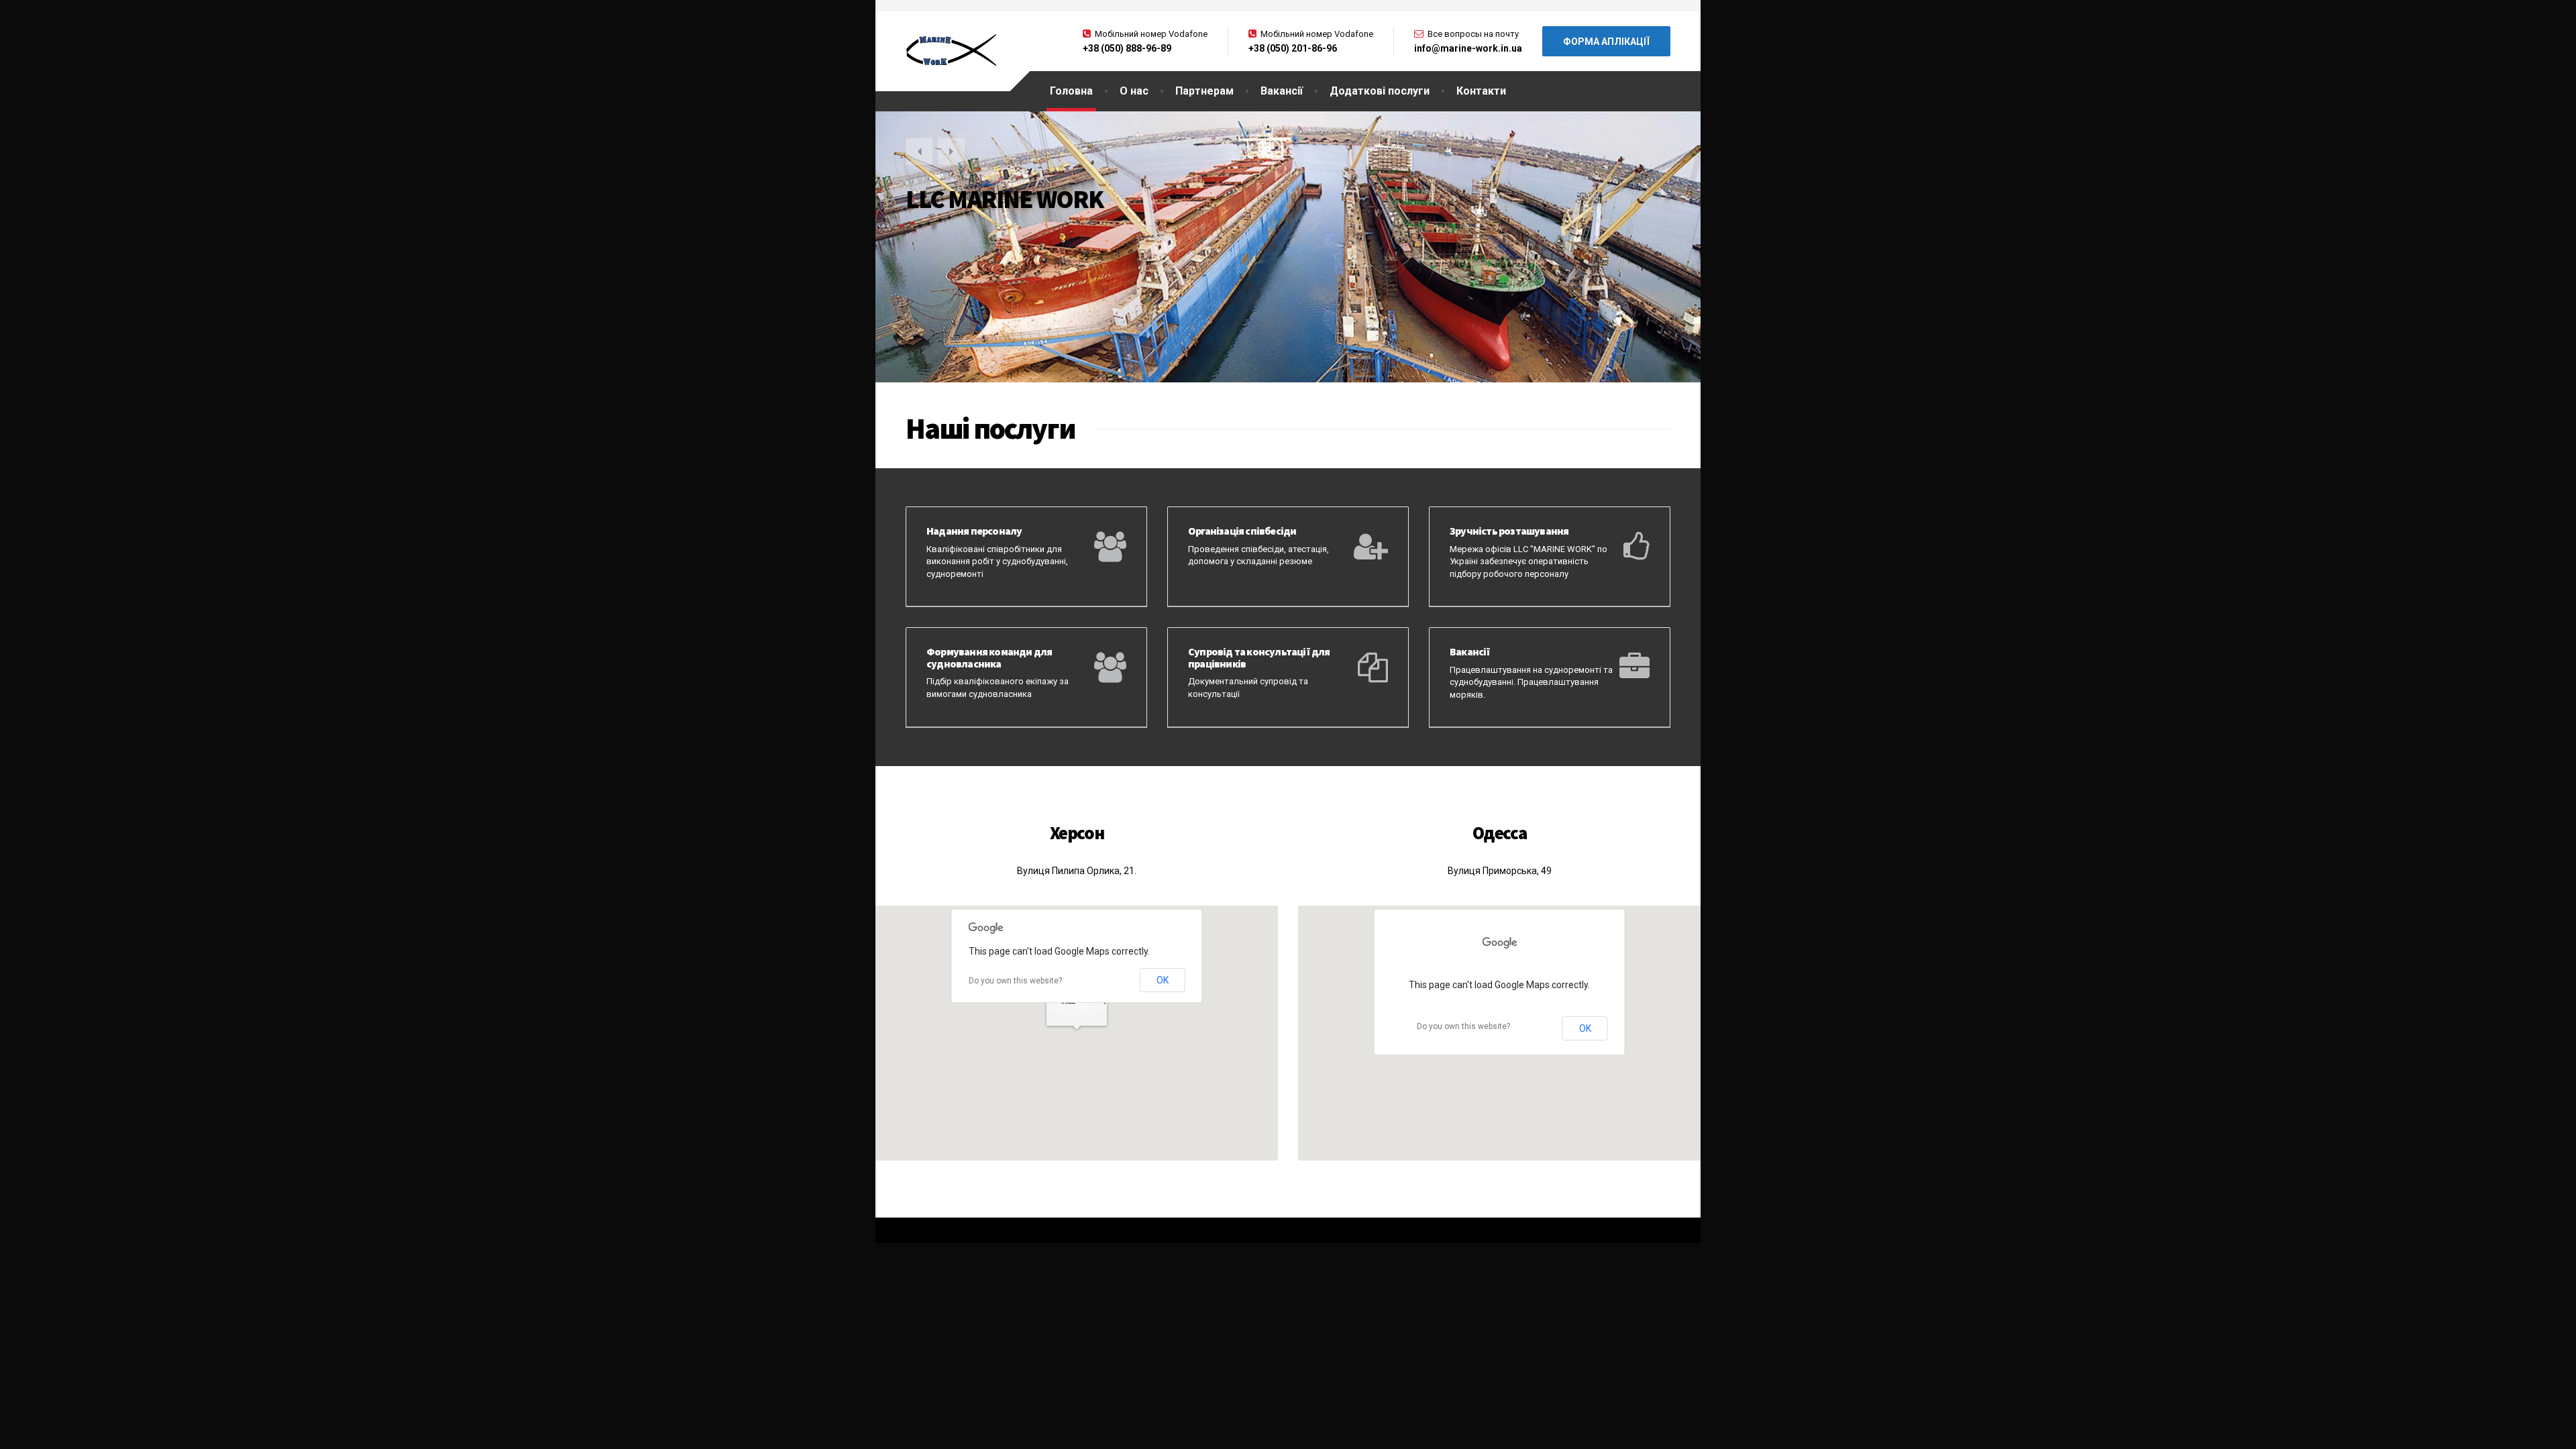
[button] (919, 152)
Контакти (1481, 91)
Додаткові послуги (1380, 91)
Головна (1071, 91)
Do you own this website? (1015, 981)
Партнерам (1204, 91)
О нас (1134, 91)
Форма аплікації (1606, 42)
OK (1163, 980)
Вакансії (1282, 91)
